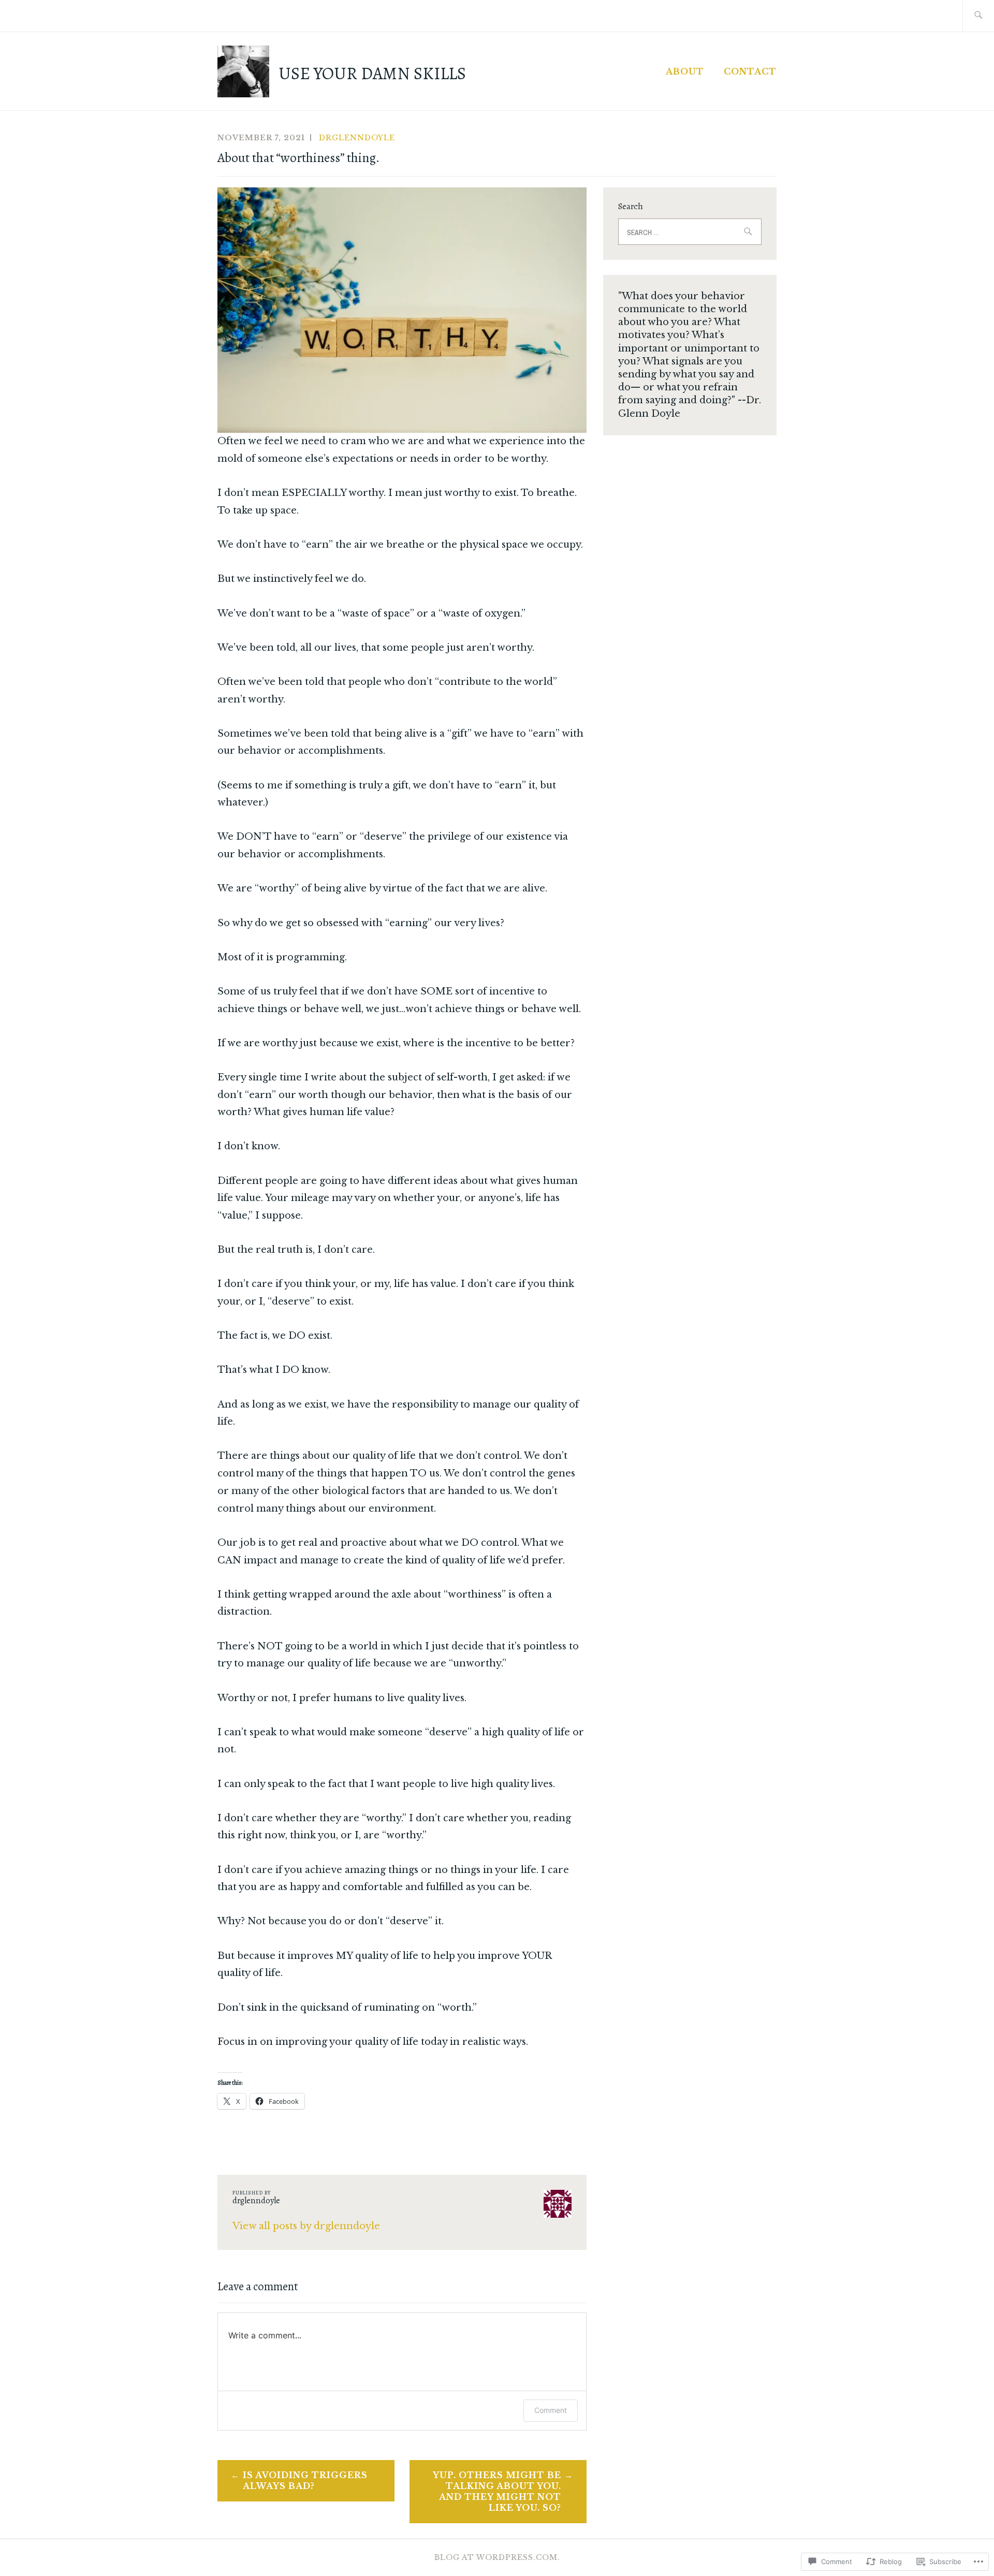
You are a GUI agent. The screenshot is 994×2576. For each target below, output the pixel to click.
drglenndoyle (357, 138)
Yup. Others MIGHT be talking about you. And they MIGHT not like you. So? (497, 2491)
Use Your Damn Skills (372, 74)
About (685, 71)
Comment (551, 2410)
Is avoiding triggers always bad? (305, 2480)
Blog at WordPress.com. (497, 2557)
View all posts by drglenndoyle (306, 2226)
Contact (750, 71)
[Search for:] (978, 16)
